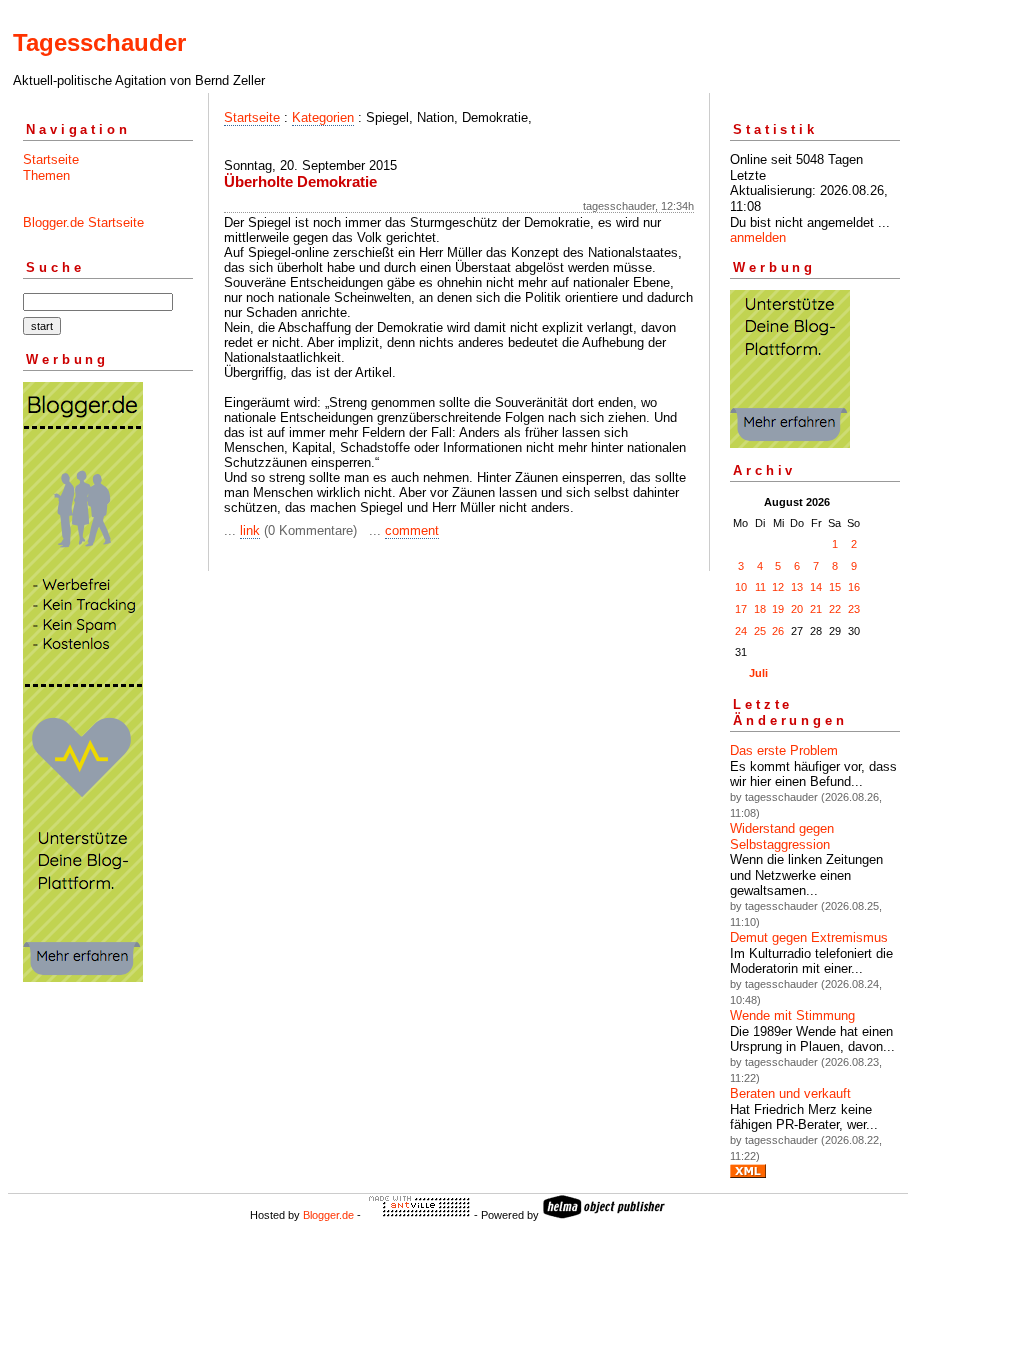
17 (741, 609)
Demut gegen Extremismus (809, 937)
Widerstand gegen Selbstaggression (782, 836)
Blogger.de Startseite (83, 222)
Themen (46, 175)
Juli (758, 673)
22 (835, 609)
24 (741, 631)
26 (778, 631)
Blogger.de (328, 1215)
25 (760, 631)
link (250, 530)
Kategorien (323, 117)
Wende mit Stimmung (792, 1015)
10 (741, 587)
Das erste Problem (784, 750)
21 (816, 609)
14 (816, 587)
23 (854, 609)
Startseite (51, 159)
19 (778, 609)
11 (760, 587)
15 (835, 587)
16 (854, 587)
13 (797, 587)
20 (797, 609)
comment (412, 530)
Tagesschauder (99, 42)
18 (760, 609)
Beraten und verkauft (790, 1093)
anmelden (758, 237)
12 (778, 587)
